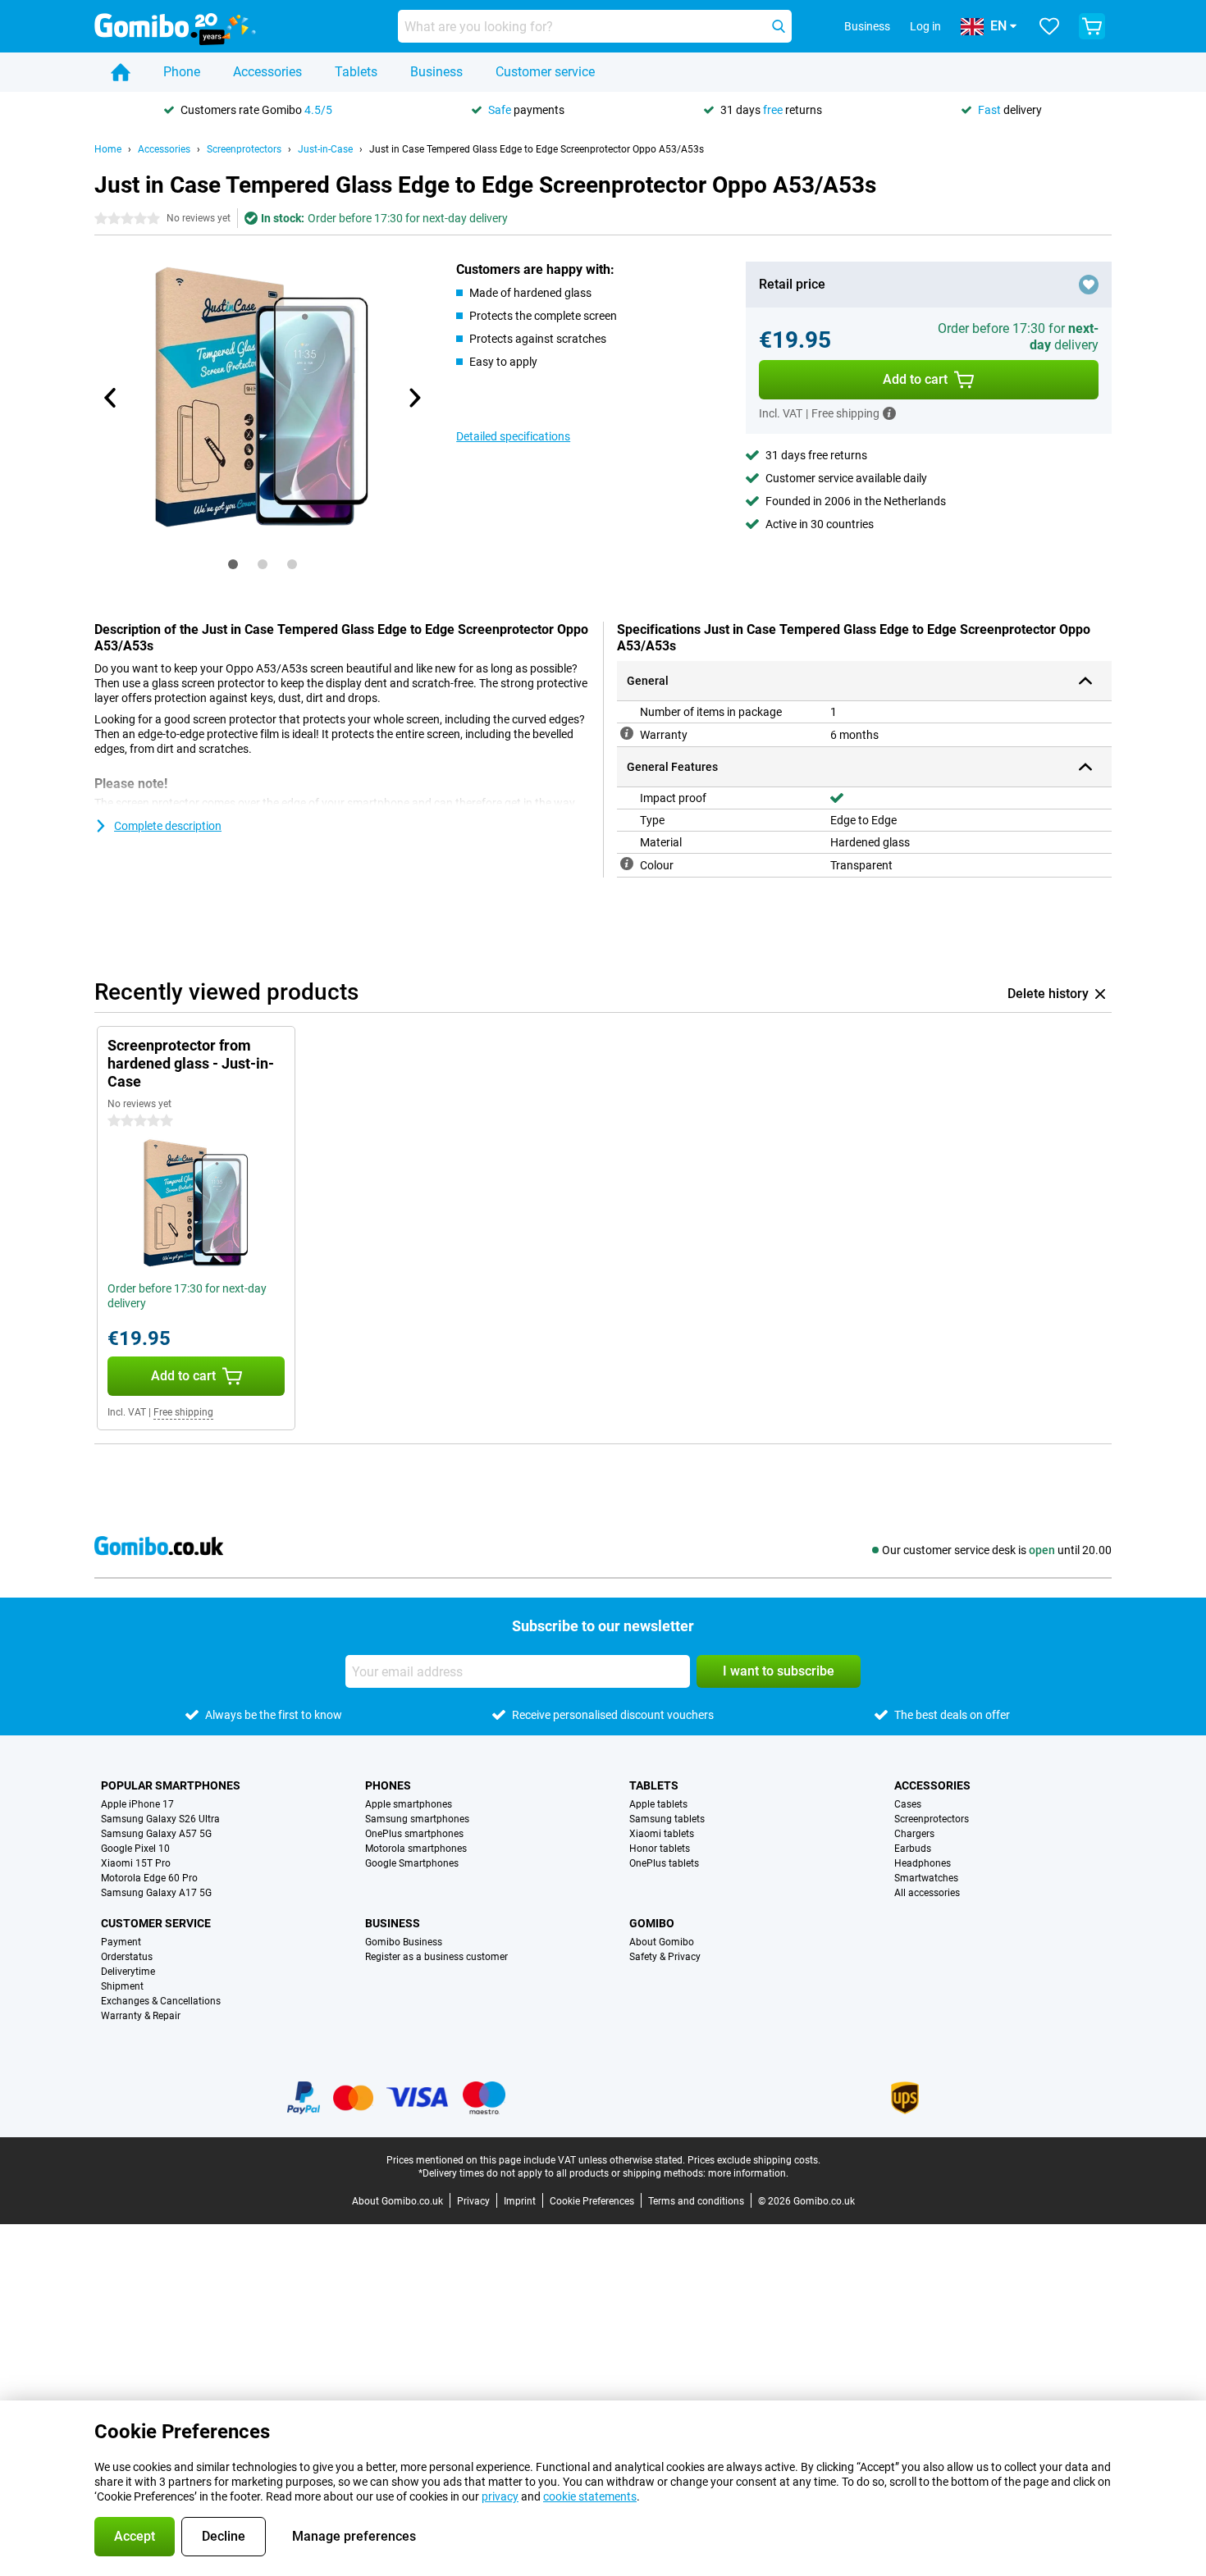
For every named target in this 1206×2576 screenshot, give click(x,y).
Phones (388, 1785)
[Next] (413, 398)
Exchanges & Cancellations (161, 2001)
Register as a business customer (436, 1957)
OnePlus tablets (664, 1863)
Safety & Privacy (665, 1957)
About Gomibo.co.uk (397, 2201)
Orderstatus (127, 1957)
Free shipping (183, 1412)
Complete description (168, 826)
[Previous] (111, 398)
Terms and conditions (696, 2201)
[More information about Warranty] (627, 733)
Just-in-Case (325, 149)
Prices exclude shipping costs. (754, 2160)
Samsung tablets (667, 1819)
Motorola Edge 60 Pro (149, 1878)
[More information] (889, 413)
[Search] (779, 26)
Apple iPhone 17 (137, 1804)
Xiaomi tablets (662, 1834)
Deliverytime (128, 1972)
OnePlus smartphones (414, 1834)
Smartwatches (926, 1878)
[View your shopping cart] (1092, 26)
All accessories (927, 1893)
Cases (908, 1804)
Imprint (520, 2201)
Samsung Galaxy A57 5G (156, 1834)
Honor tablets (660, 1849)
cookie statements (590, 2496)
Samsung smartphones (417, 1819)
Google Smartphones (412, 1863)
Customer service (545, 72)
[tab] (233, 564)
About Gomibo (662, 1942)
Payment (121, 1942)
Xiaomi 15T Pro (136, 1863)
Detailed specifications (513, 436)
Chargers (914, 1834)
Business (436, 72)
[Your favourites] (1049, 26)
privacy (500, 2496)
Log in (925, 26)
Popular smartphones (171, 1785)
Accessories (267, 72)
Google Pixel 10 (135, 1849)
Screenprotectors (244, 149)
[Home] (121, 72)
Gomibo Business (404, 1942)
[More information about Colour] (627, 864)
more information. (748, 2173)
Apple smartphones (409, 1804)
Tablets (356, 72)
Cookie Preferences (592, 2201)
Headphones (923, 1863)
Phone (182, 72)
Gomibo (652, 1923)
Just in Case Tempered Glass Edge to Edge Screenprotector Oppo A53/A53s (537, 149)
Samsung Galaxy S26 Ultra (160, 1819)
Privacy (473, 2201)
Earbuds (913, 1849)
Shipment (122, 1986)
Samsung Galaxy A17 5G (156, 1893)
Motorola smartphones (416, 1849)
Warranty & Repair (141, 2016)
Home (108, 149)
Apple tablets (658, 1804)
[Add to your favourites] (1089, 285)
